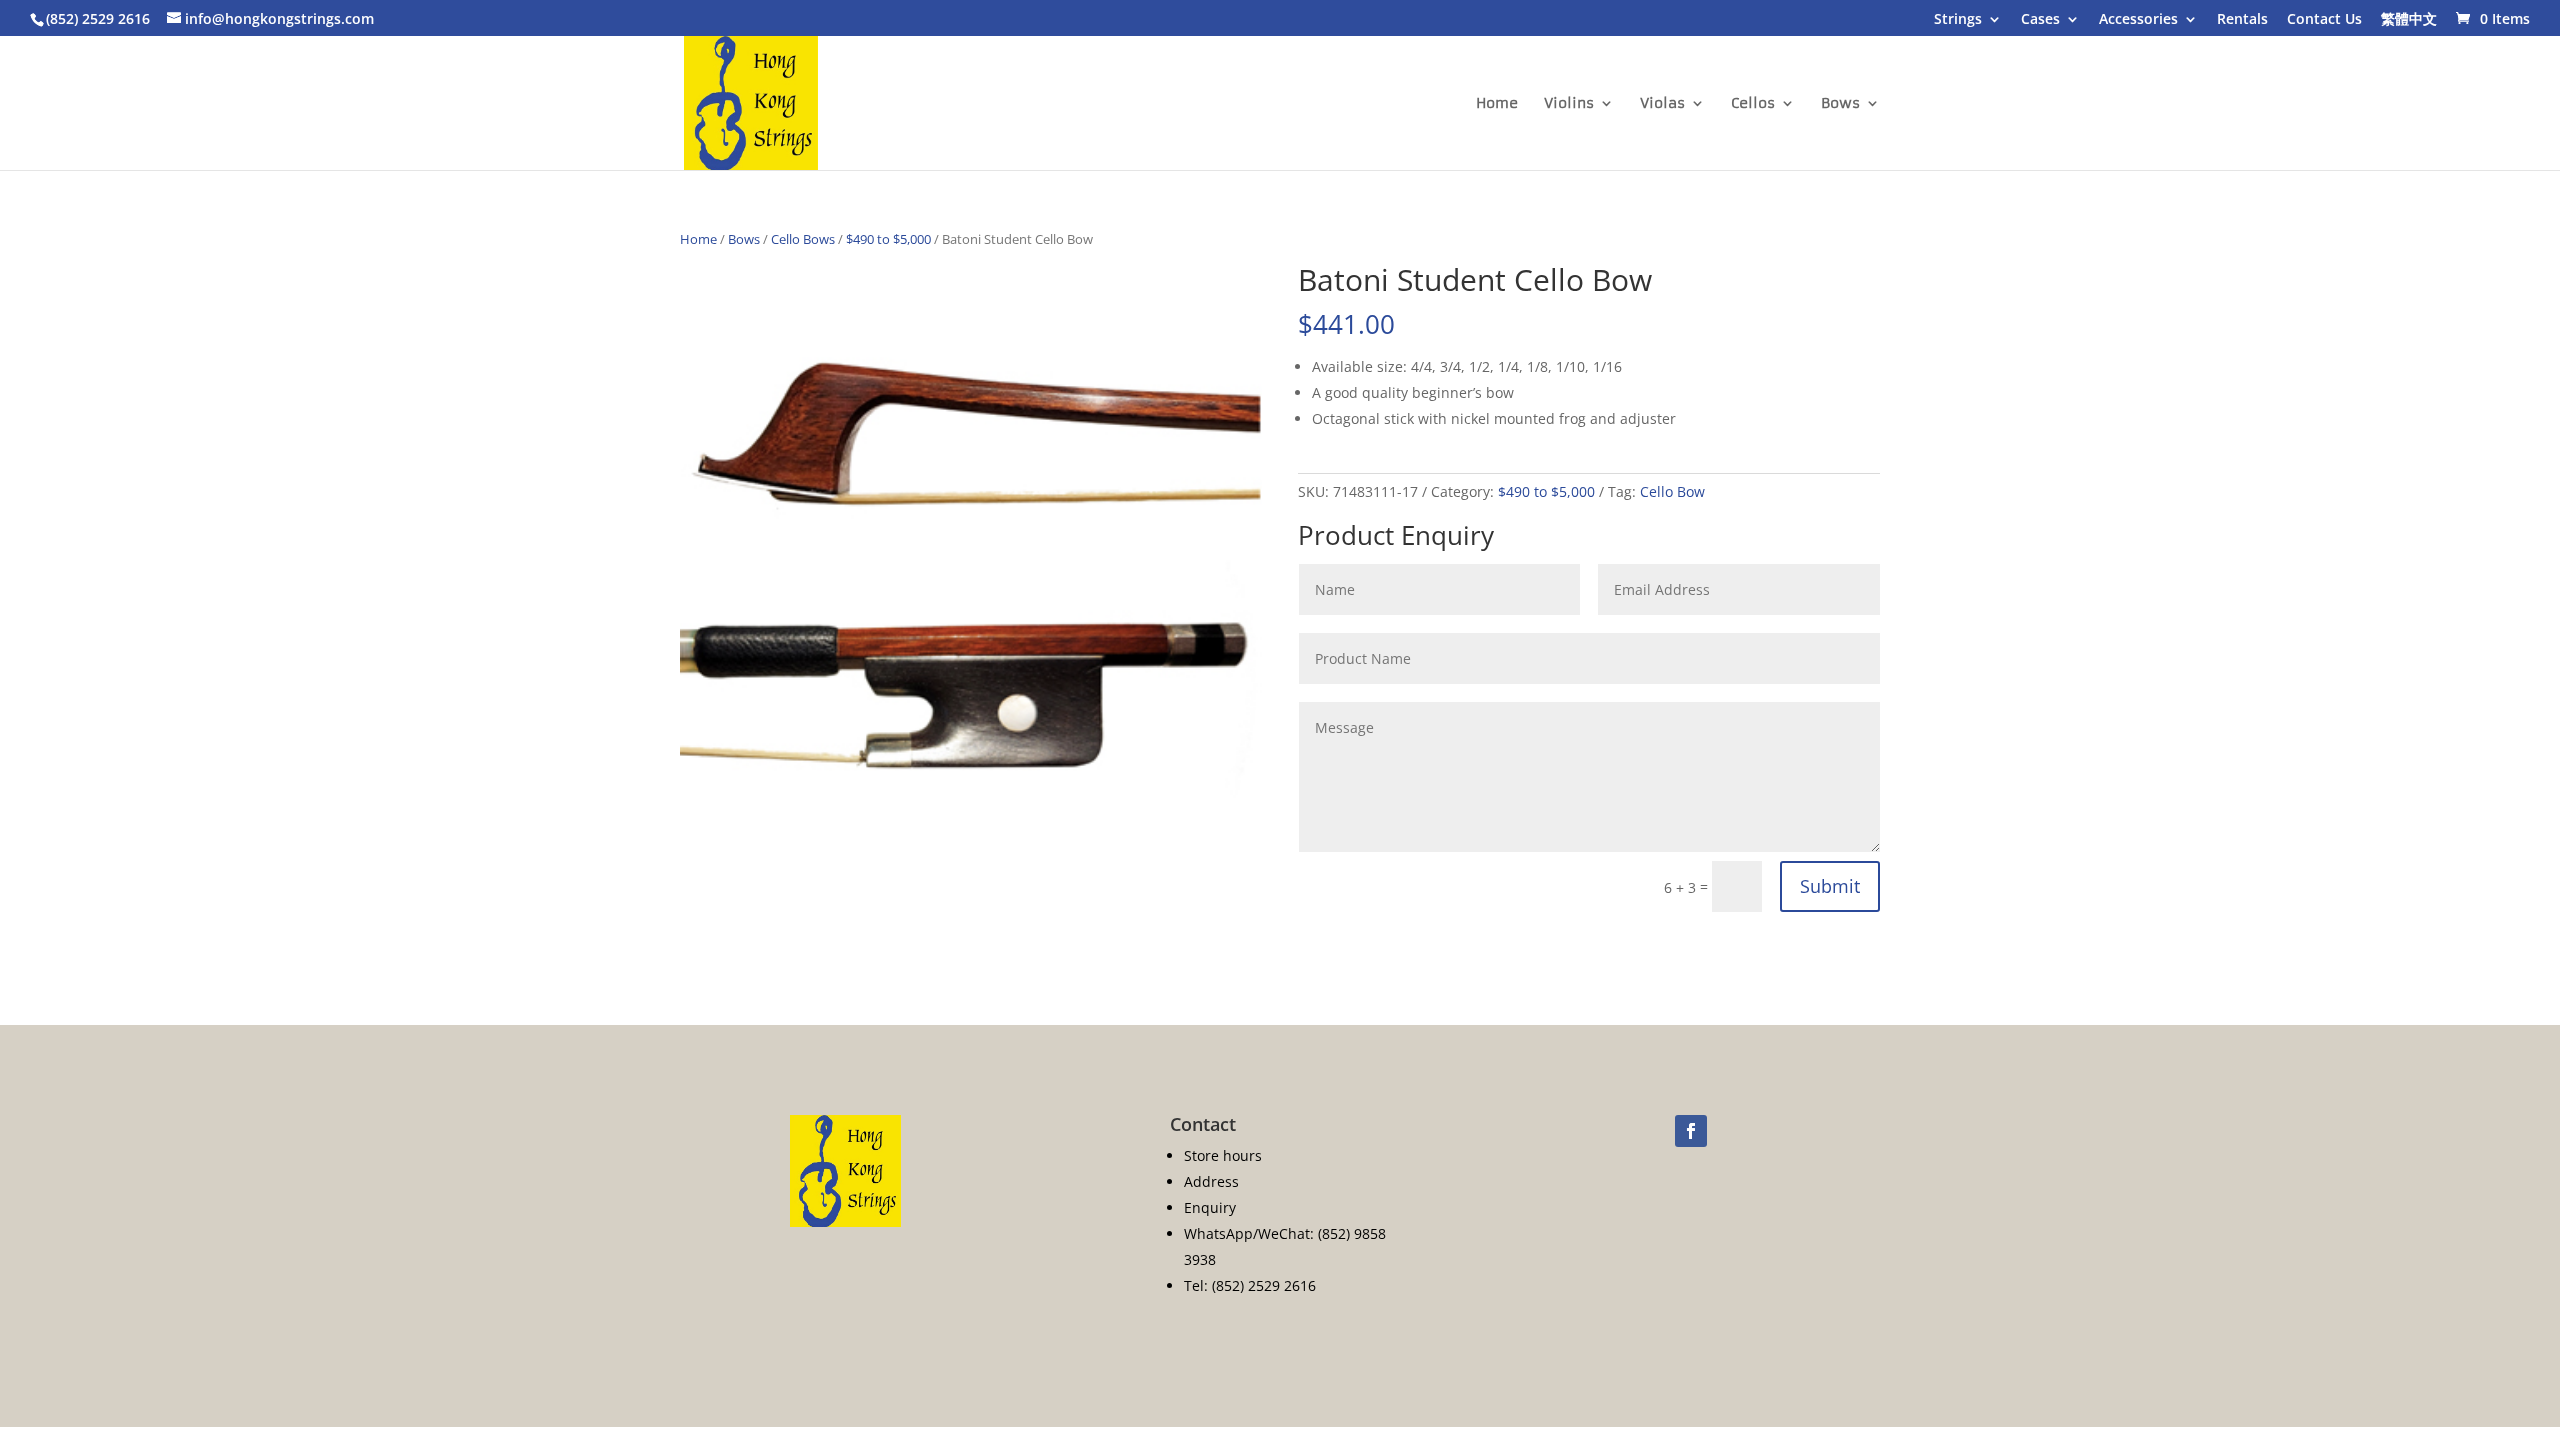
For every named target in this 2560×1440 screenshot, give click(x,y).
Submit (1830, 886)
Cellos (1753, 104)
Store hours (1223, 1155)
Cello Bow (1672, 491)
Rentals (2242, 20)
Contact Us (2324, 20)
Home (1497, 104)
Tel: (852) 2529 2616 (1250, 1285)
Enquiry (1210, 1207)
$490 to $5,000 (888, 239)
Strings (1958, 20)
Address (1211, 1181)
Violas (1662, 104)
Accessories (2138, 20)
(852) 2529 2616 (98, 18)
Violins (1569, 104)
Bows (1840, 104)
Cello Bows (803, 239)
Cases (2040, 20)
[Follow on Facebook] (1691, 1131)
